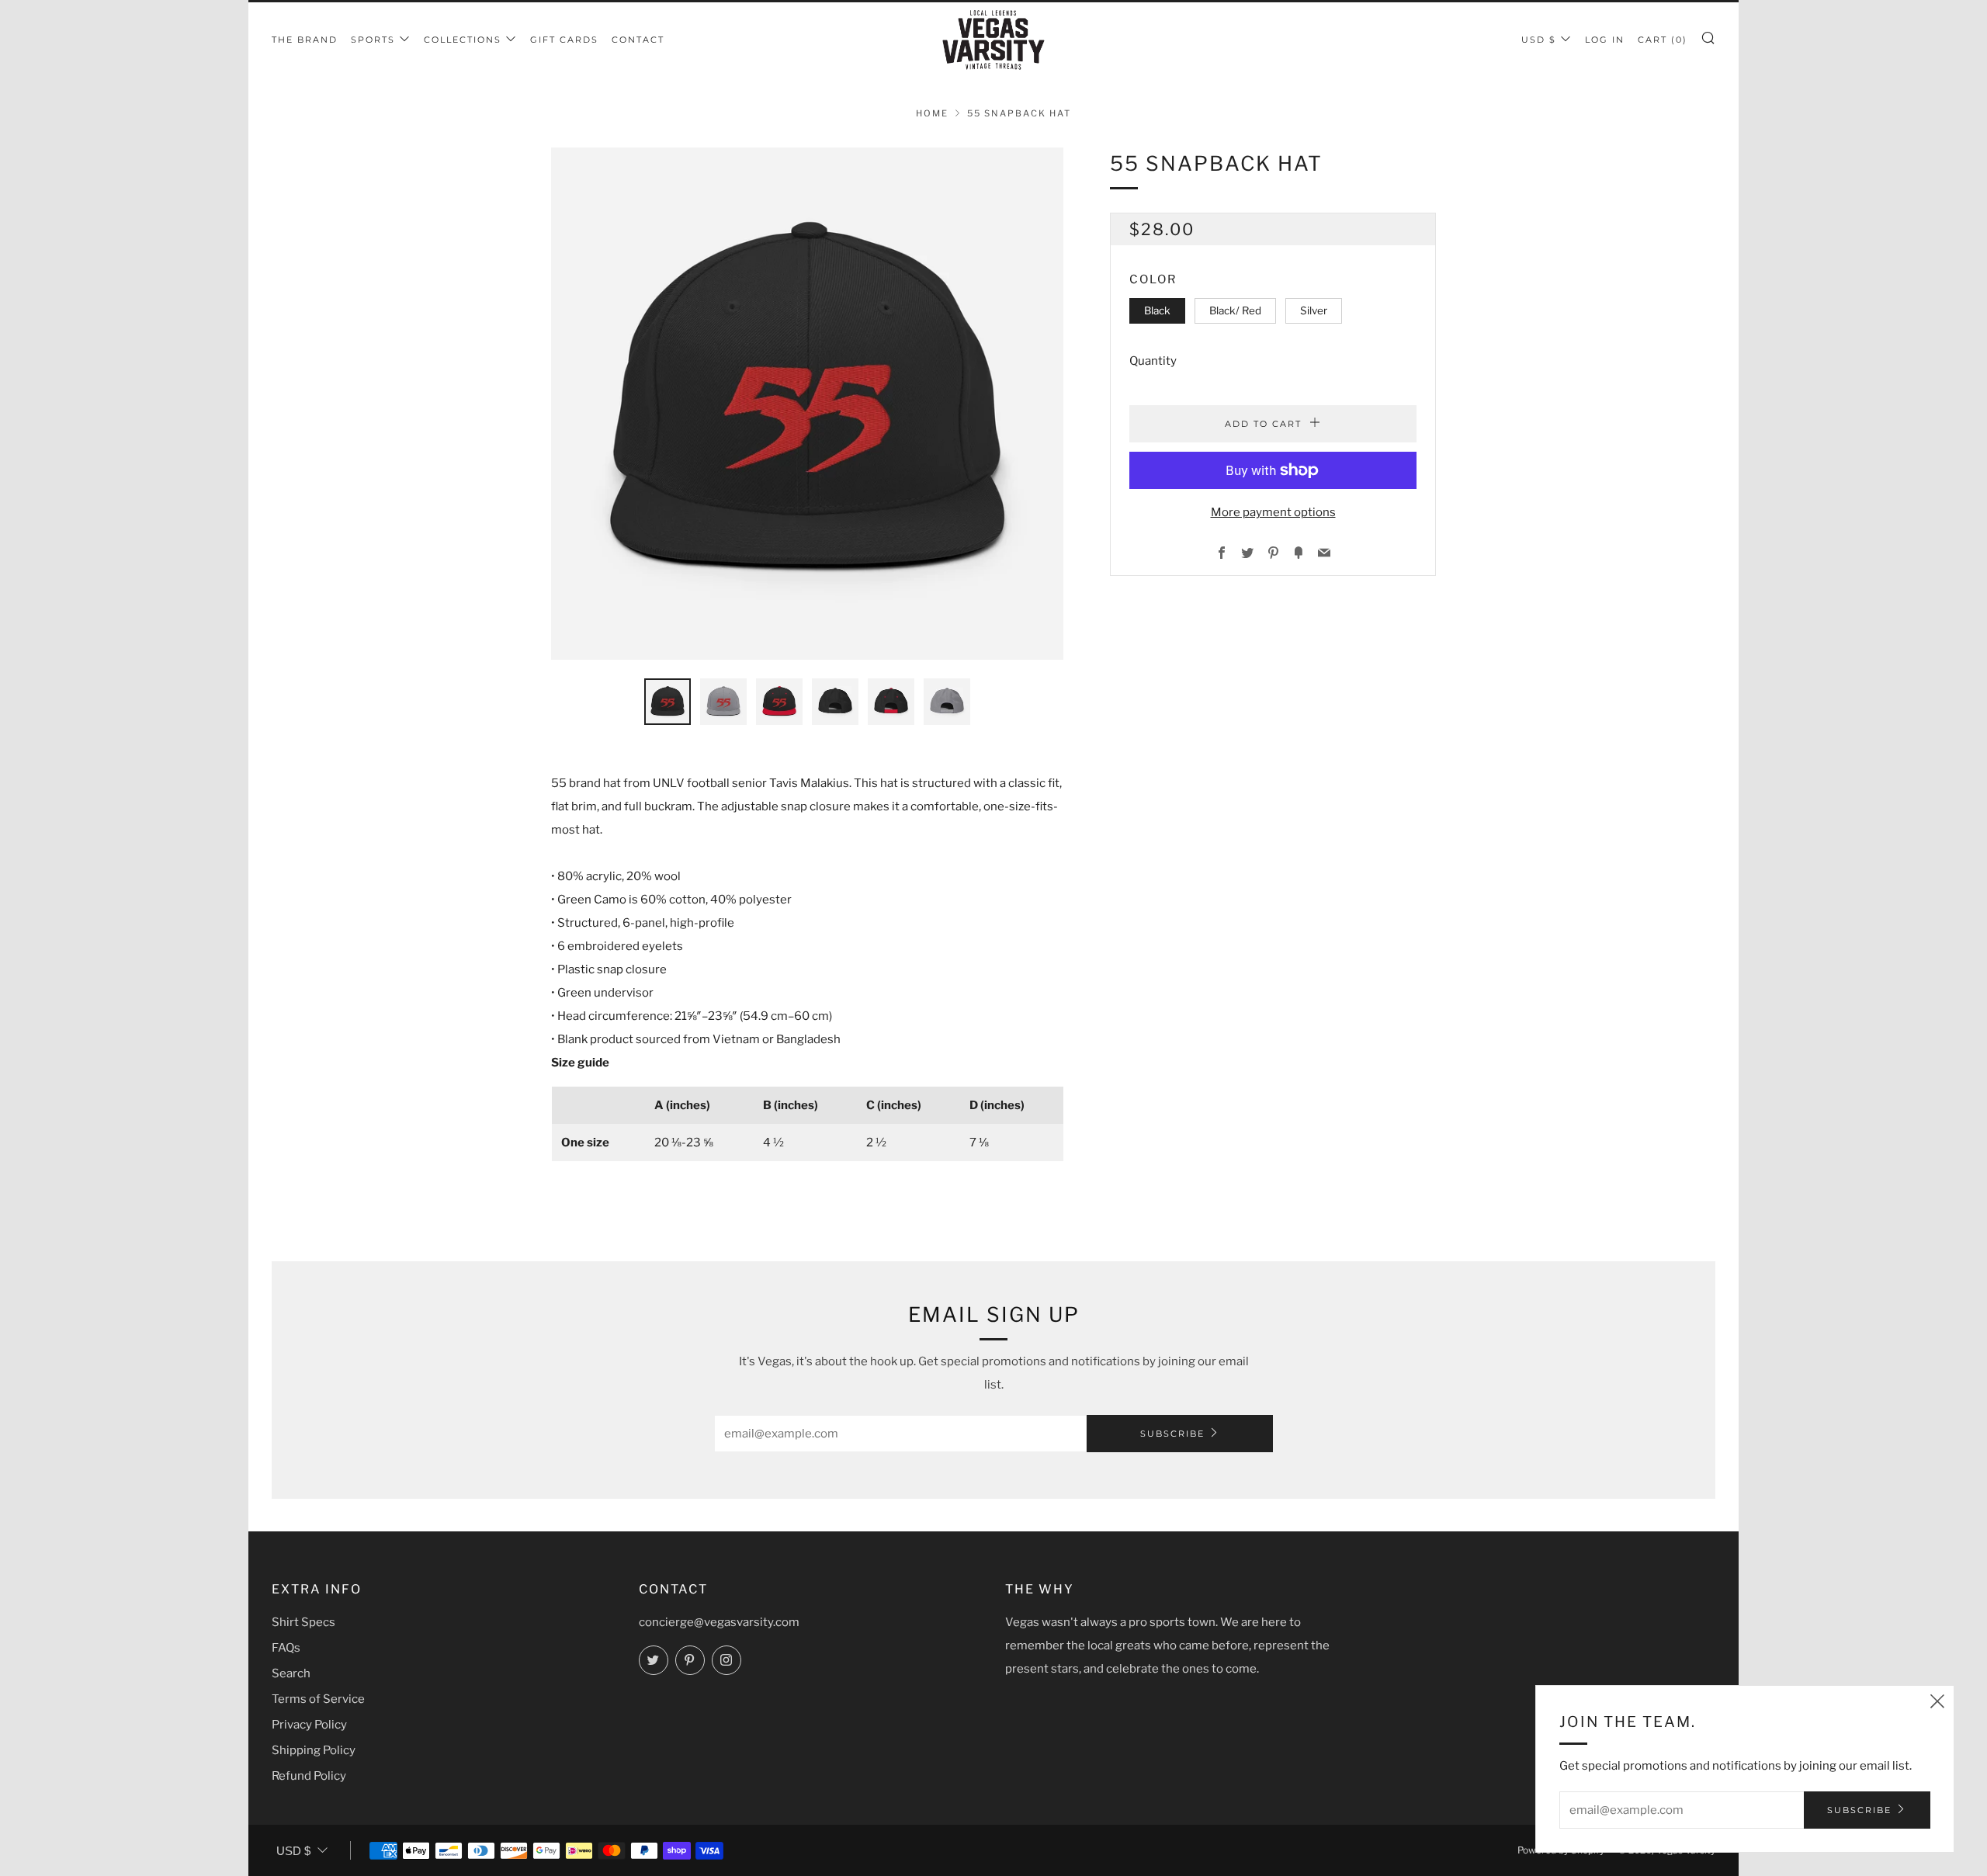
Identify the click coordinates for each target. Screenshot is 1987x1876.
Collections (463, 40)
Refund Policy (309, 1776)
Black (1157, 310)
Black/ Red (1235, 310)
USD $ (1539, 40)
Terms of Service (318, 1699)
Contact (638, 40)
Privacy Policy (309, 1725)
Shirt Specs (303, 1622)
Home (932, 113)
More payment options (1273, 512)
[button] (668, 702)
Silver (1314, 310)
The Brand (305, 40)
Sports (373, 40)
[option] (807, 404)
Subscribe (1172, 1434)
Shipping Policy (314, 1750)
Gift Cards (564, 40)
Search (291, 1673)
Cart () (1663, 40)
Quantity (1153, 361)
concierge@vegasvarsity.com (719, 1622)
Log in (1605, 40)
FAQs (286, 1648)
